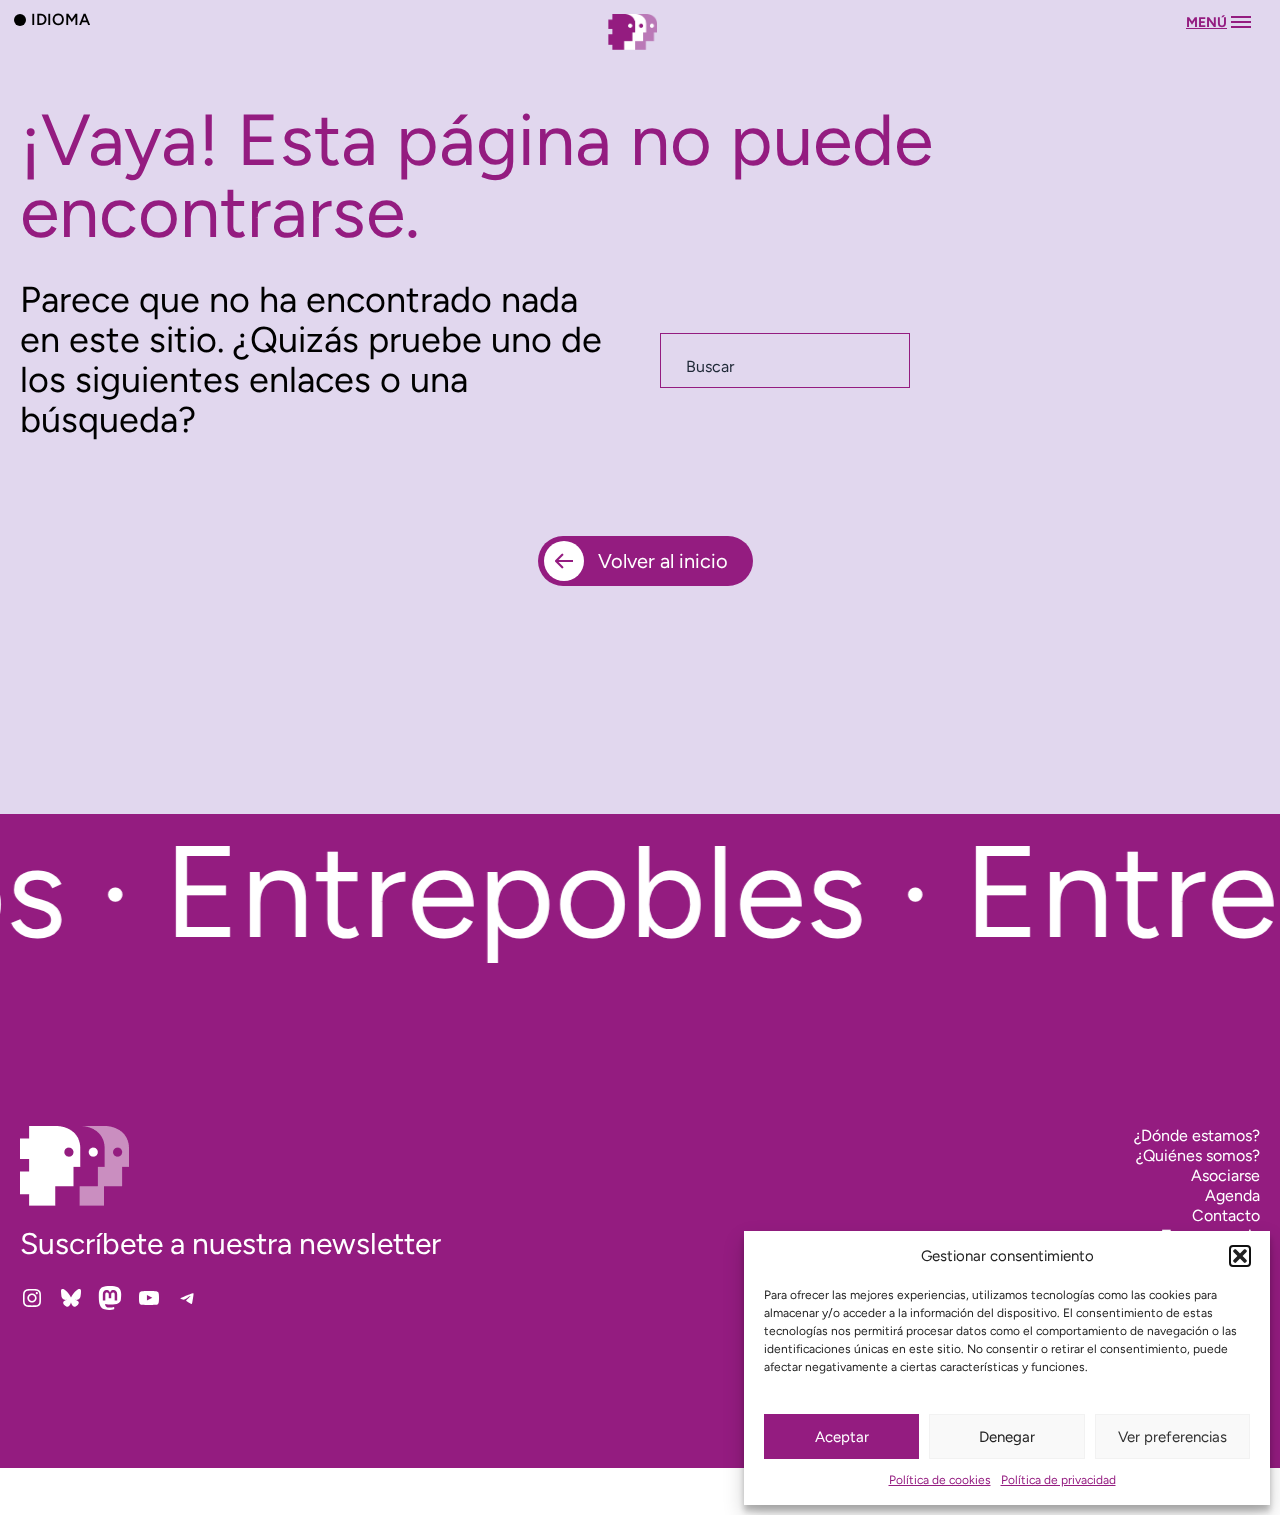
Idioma (60, 19)
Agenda (1232, 1195)
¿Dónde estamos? (1197, 1135)
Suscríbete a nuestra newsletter (230, 1243)
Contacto (1226, 1215)
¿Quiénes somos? (1198, 1155)
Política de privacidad (1058, 1480)
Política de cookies (940, 1480)
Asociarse (1225, 1175)
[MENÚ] (640, 51)
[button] (1240, 1256)
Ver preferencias (1172, 1437)
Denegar (1007, 1437)
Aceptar (842, 1437)
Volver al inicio (663, 561)
